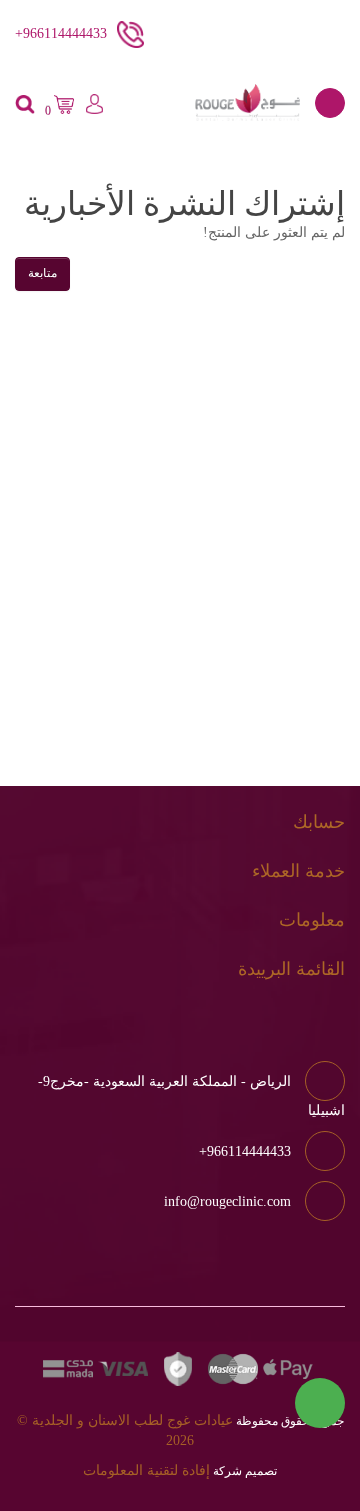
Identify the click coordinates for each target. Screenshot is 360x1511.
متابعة (42, 273)
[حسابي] (94, 107)
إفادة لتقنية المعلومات (146, 1470)
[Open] (330, 103)
